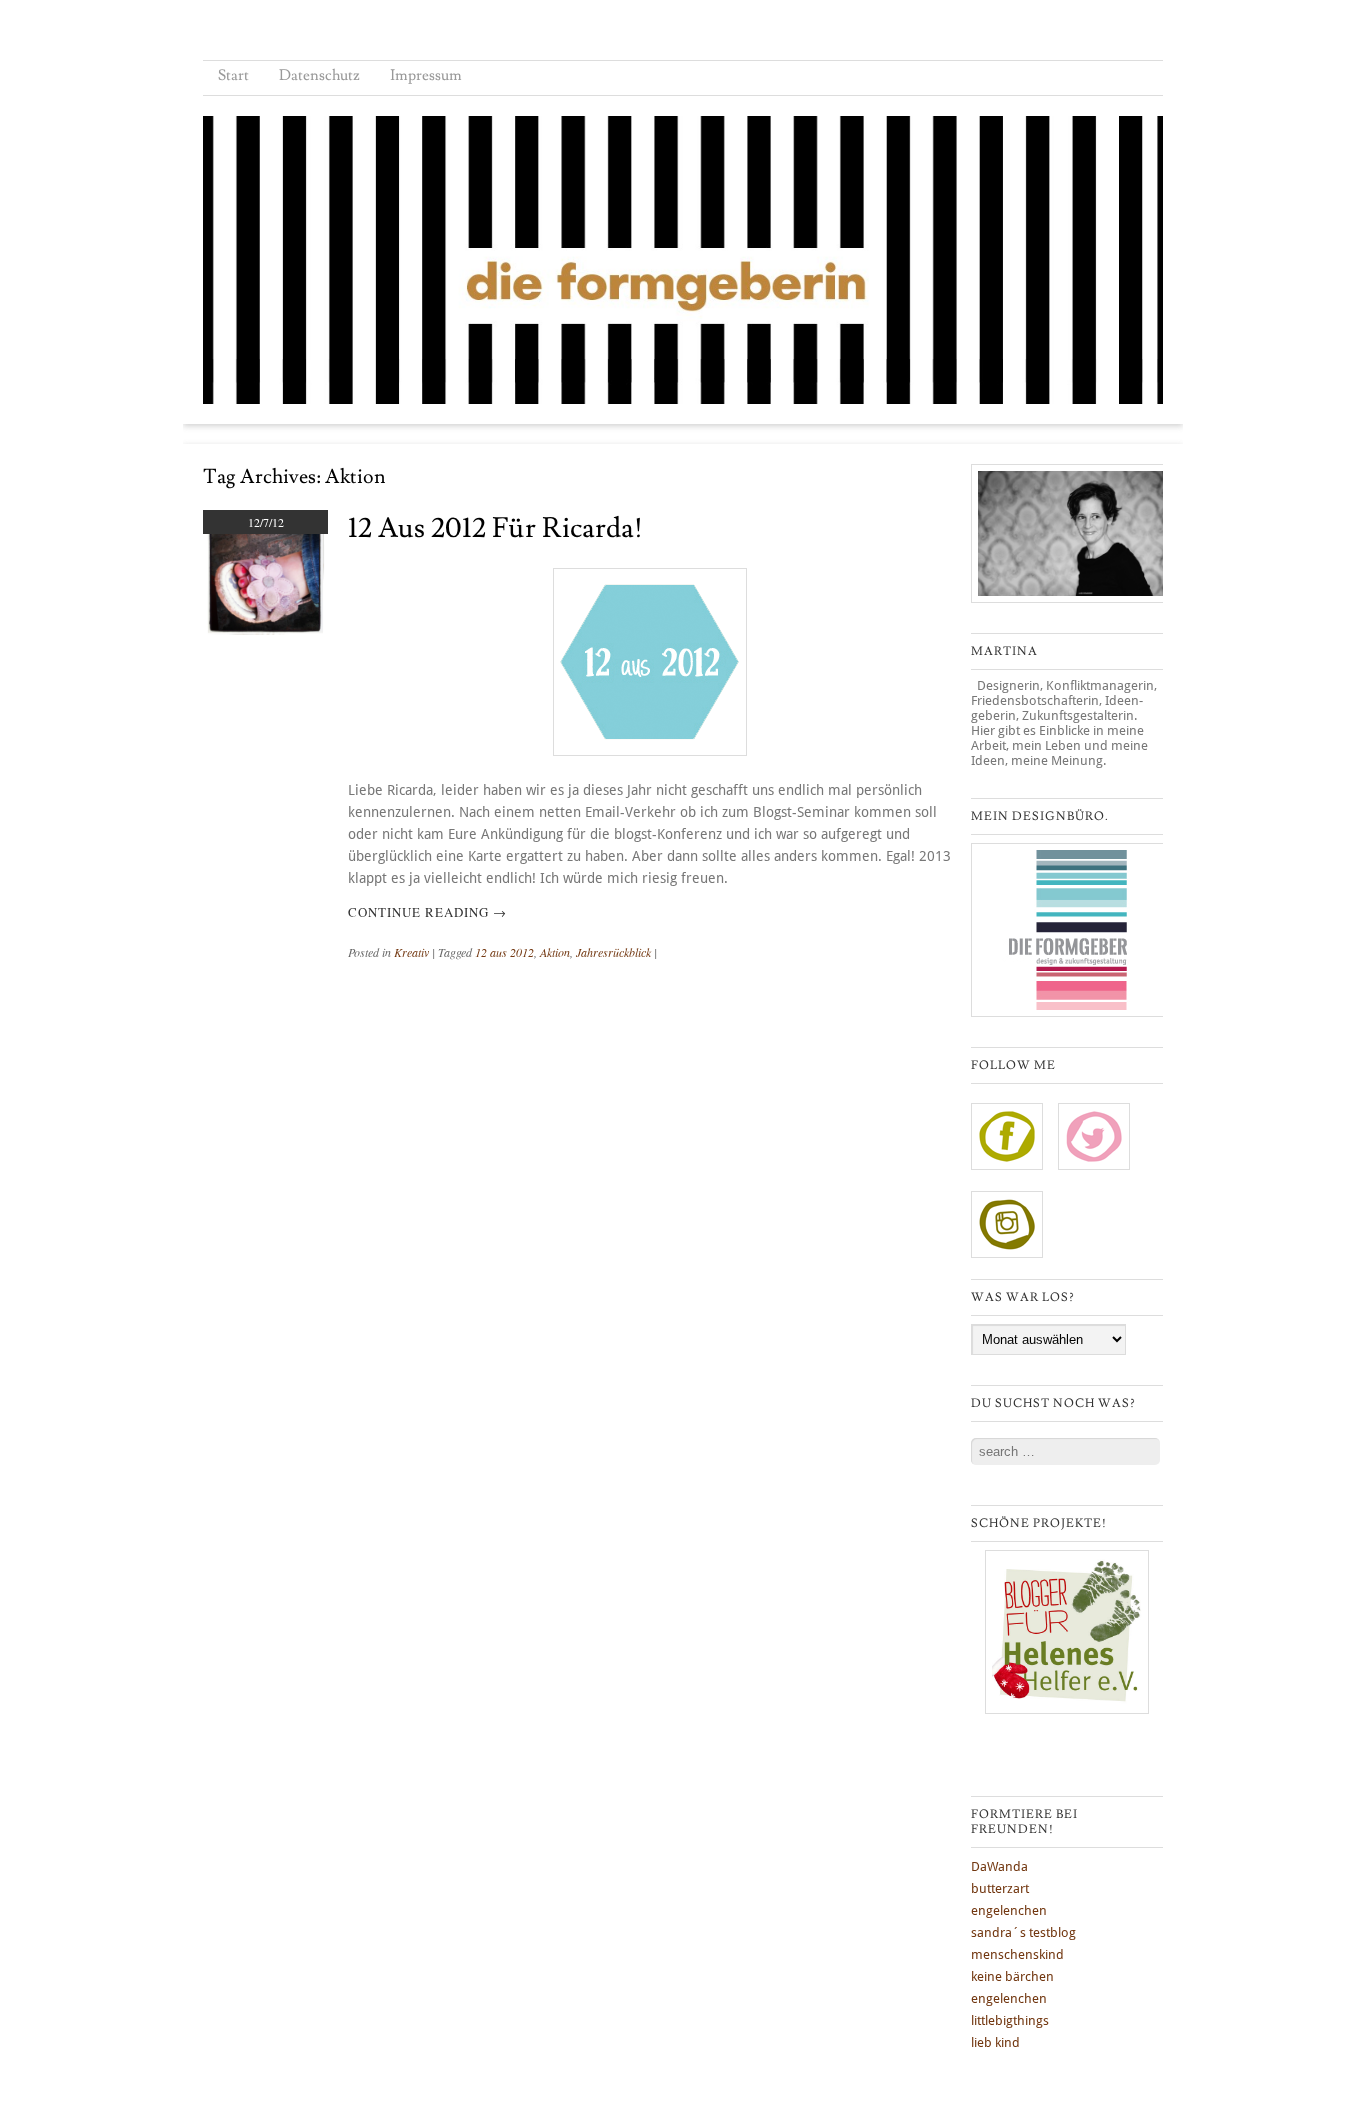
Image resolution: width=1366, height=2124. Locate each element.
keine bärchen (1012, 1976)
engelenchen (1009, 1910)
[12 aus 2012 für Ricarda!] (265, 630)
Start (233, 75)
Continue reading (427, 912)
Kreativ (411, 952)
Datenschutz (319, 75)
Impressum (426, 75)
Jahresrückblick (613, 952)
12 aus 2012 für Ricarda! (495, 528)
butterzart (1000, 1888)
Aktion (555, 952)
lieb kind (995, 2042)
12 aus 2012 (504, 952)
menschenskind (1017, 1954)
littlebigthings (1010, 2020)
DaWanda (999, 1866)
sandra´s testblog (1023, 1932)
